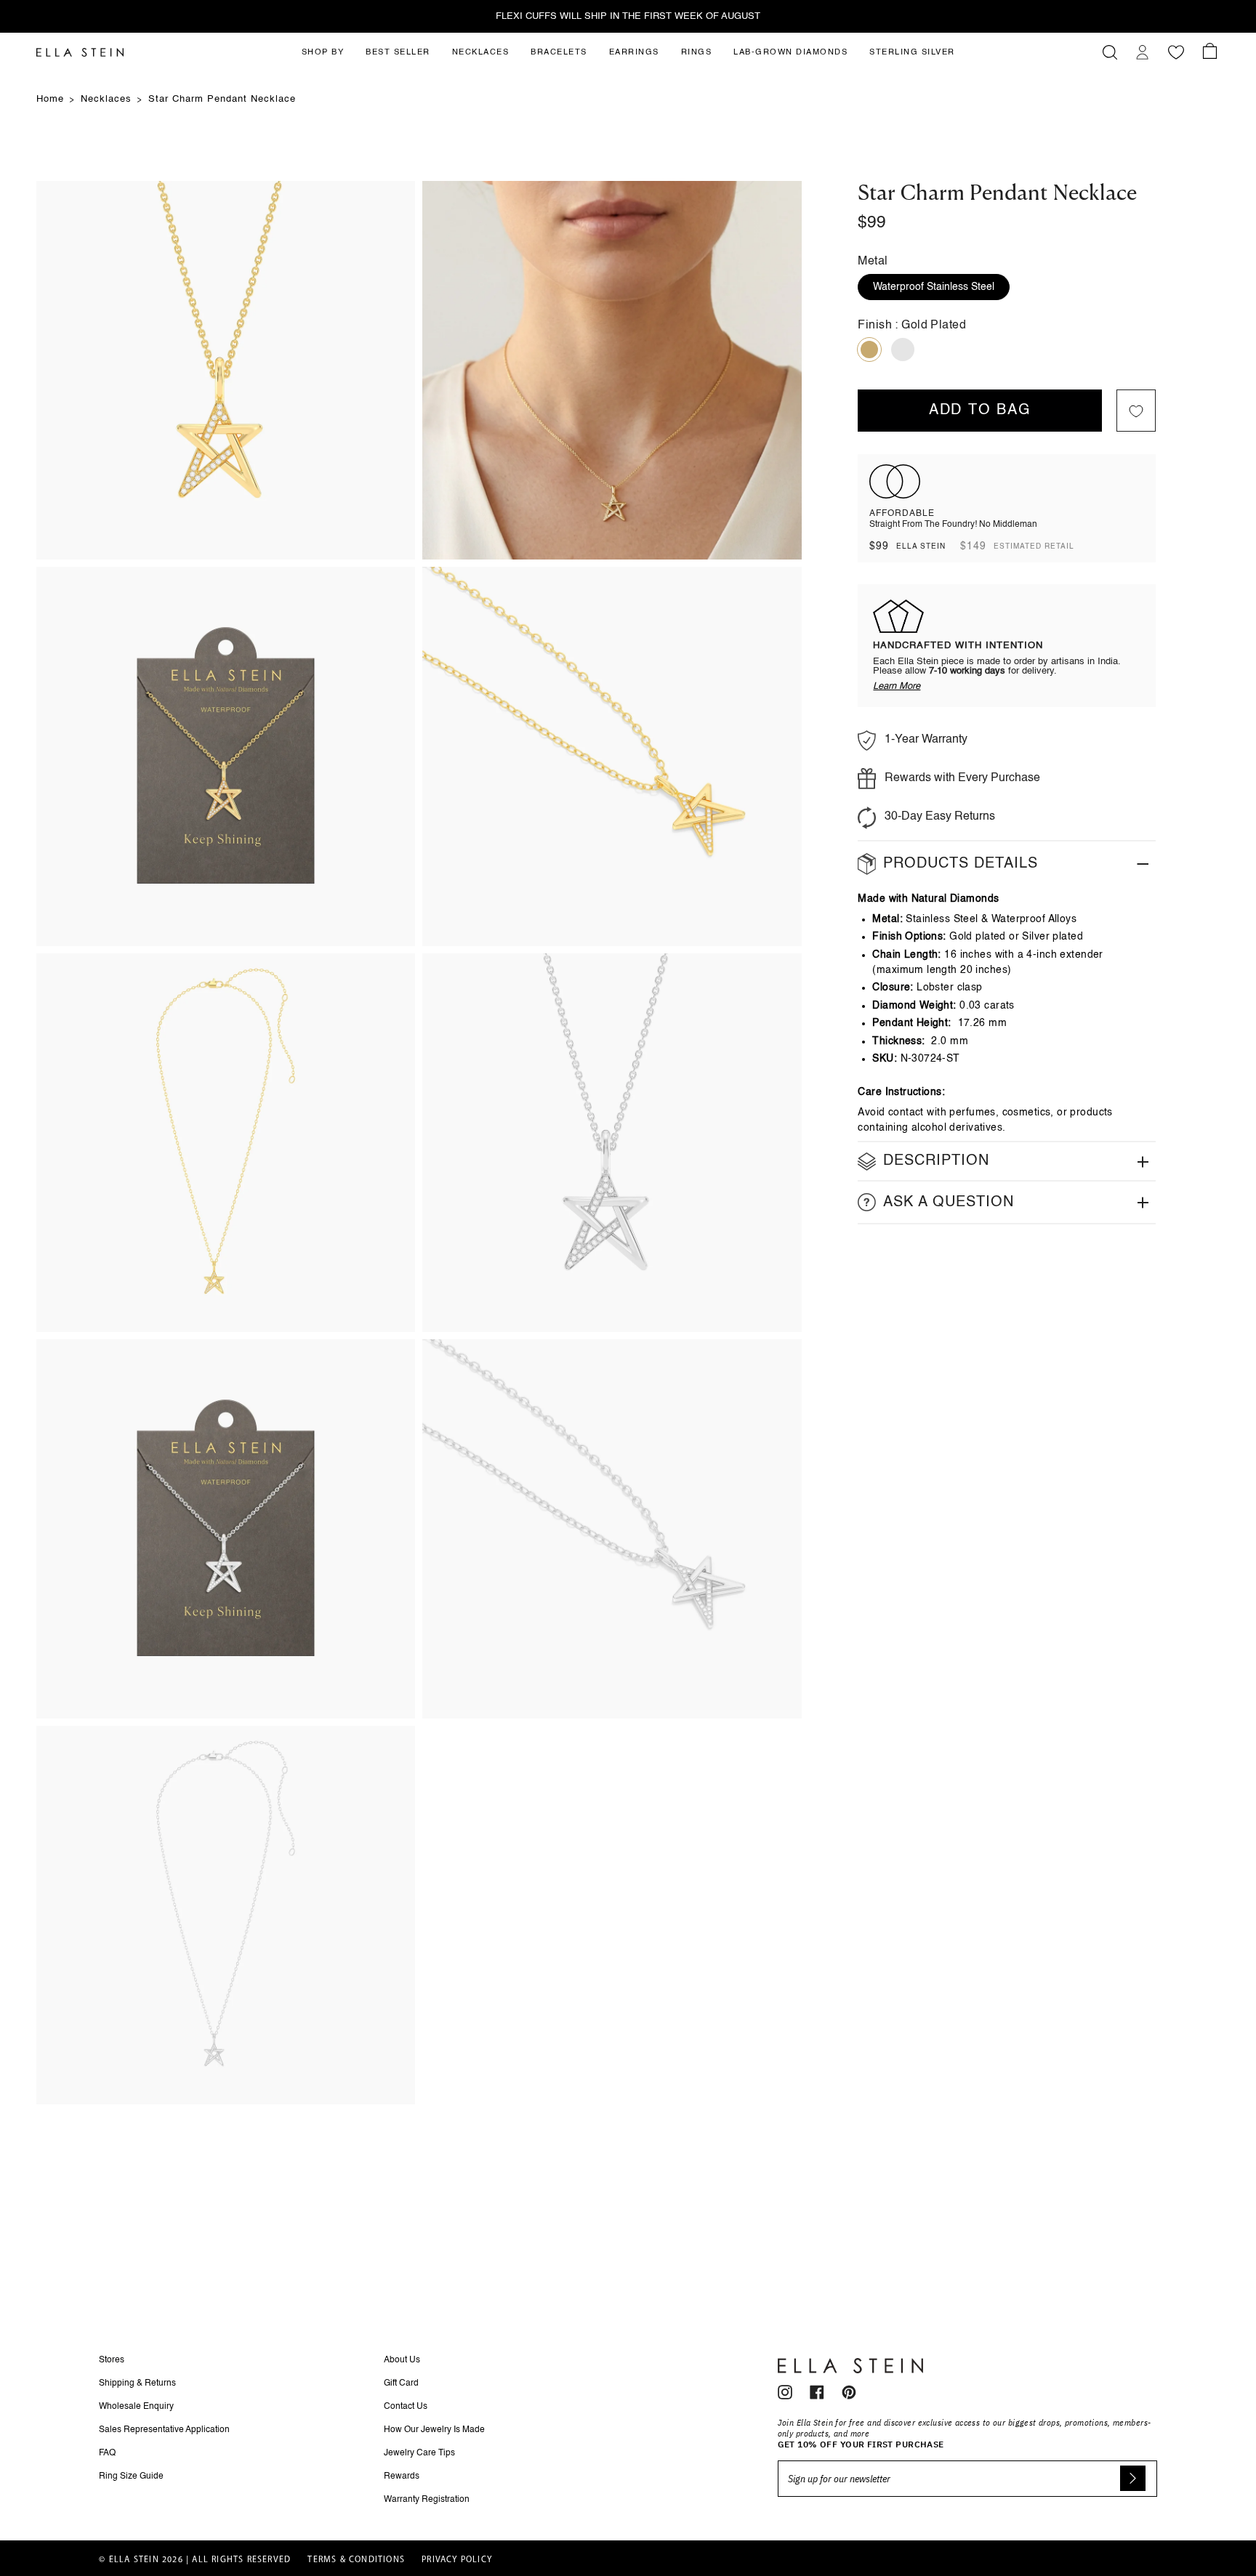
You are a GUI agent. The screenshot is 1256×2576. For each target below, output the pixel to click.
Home (50, 99)
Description (936, 1162)
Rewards (402, 2476)
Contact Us (406, 2407)
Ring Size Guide (131, 2476)
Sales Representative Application (164, 2430)
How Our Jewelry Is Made (434, 2430)
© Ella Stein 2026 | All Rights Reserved (195, 2560)
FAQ (107, 2453)
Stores (112, 2360)
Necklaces (106, 99)
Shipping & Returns (137, 2383)
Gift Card (401, 2383)
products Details (961, 864)
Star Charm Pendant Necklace (222, 99)
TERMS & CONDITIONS (356, 2560)
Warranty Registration (427, 2500)
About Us (402, 2360)
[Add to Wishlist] (1136, 411)
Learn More (897, 687)
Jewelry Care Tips (419, 2453)
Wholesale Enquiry (136, 2407)
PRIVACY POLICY (457, 2560)
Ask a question (949, 1203)
